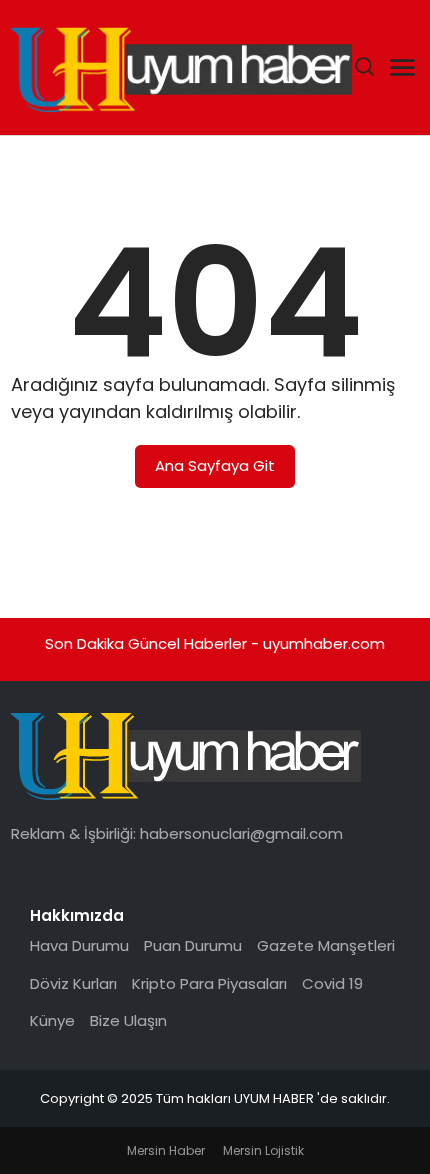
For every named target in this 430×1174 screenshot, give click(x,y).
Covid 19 (332, 983)
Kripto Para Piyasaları (209, 983)
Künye (52, 1020)
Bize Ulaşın (128, 1020)
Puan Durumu (193, 945)
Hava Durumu (79, 945)
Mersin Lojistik (263, 1150)
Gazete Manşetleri (326, 945)
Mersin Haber (166, 1150)
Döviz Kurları (73, 983)
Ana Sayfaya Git (215, 465)
